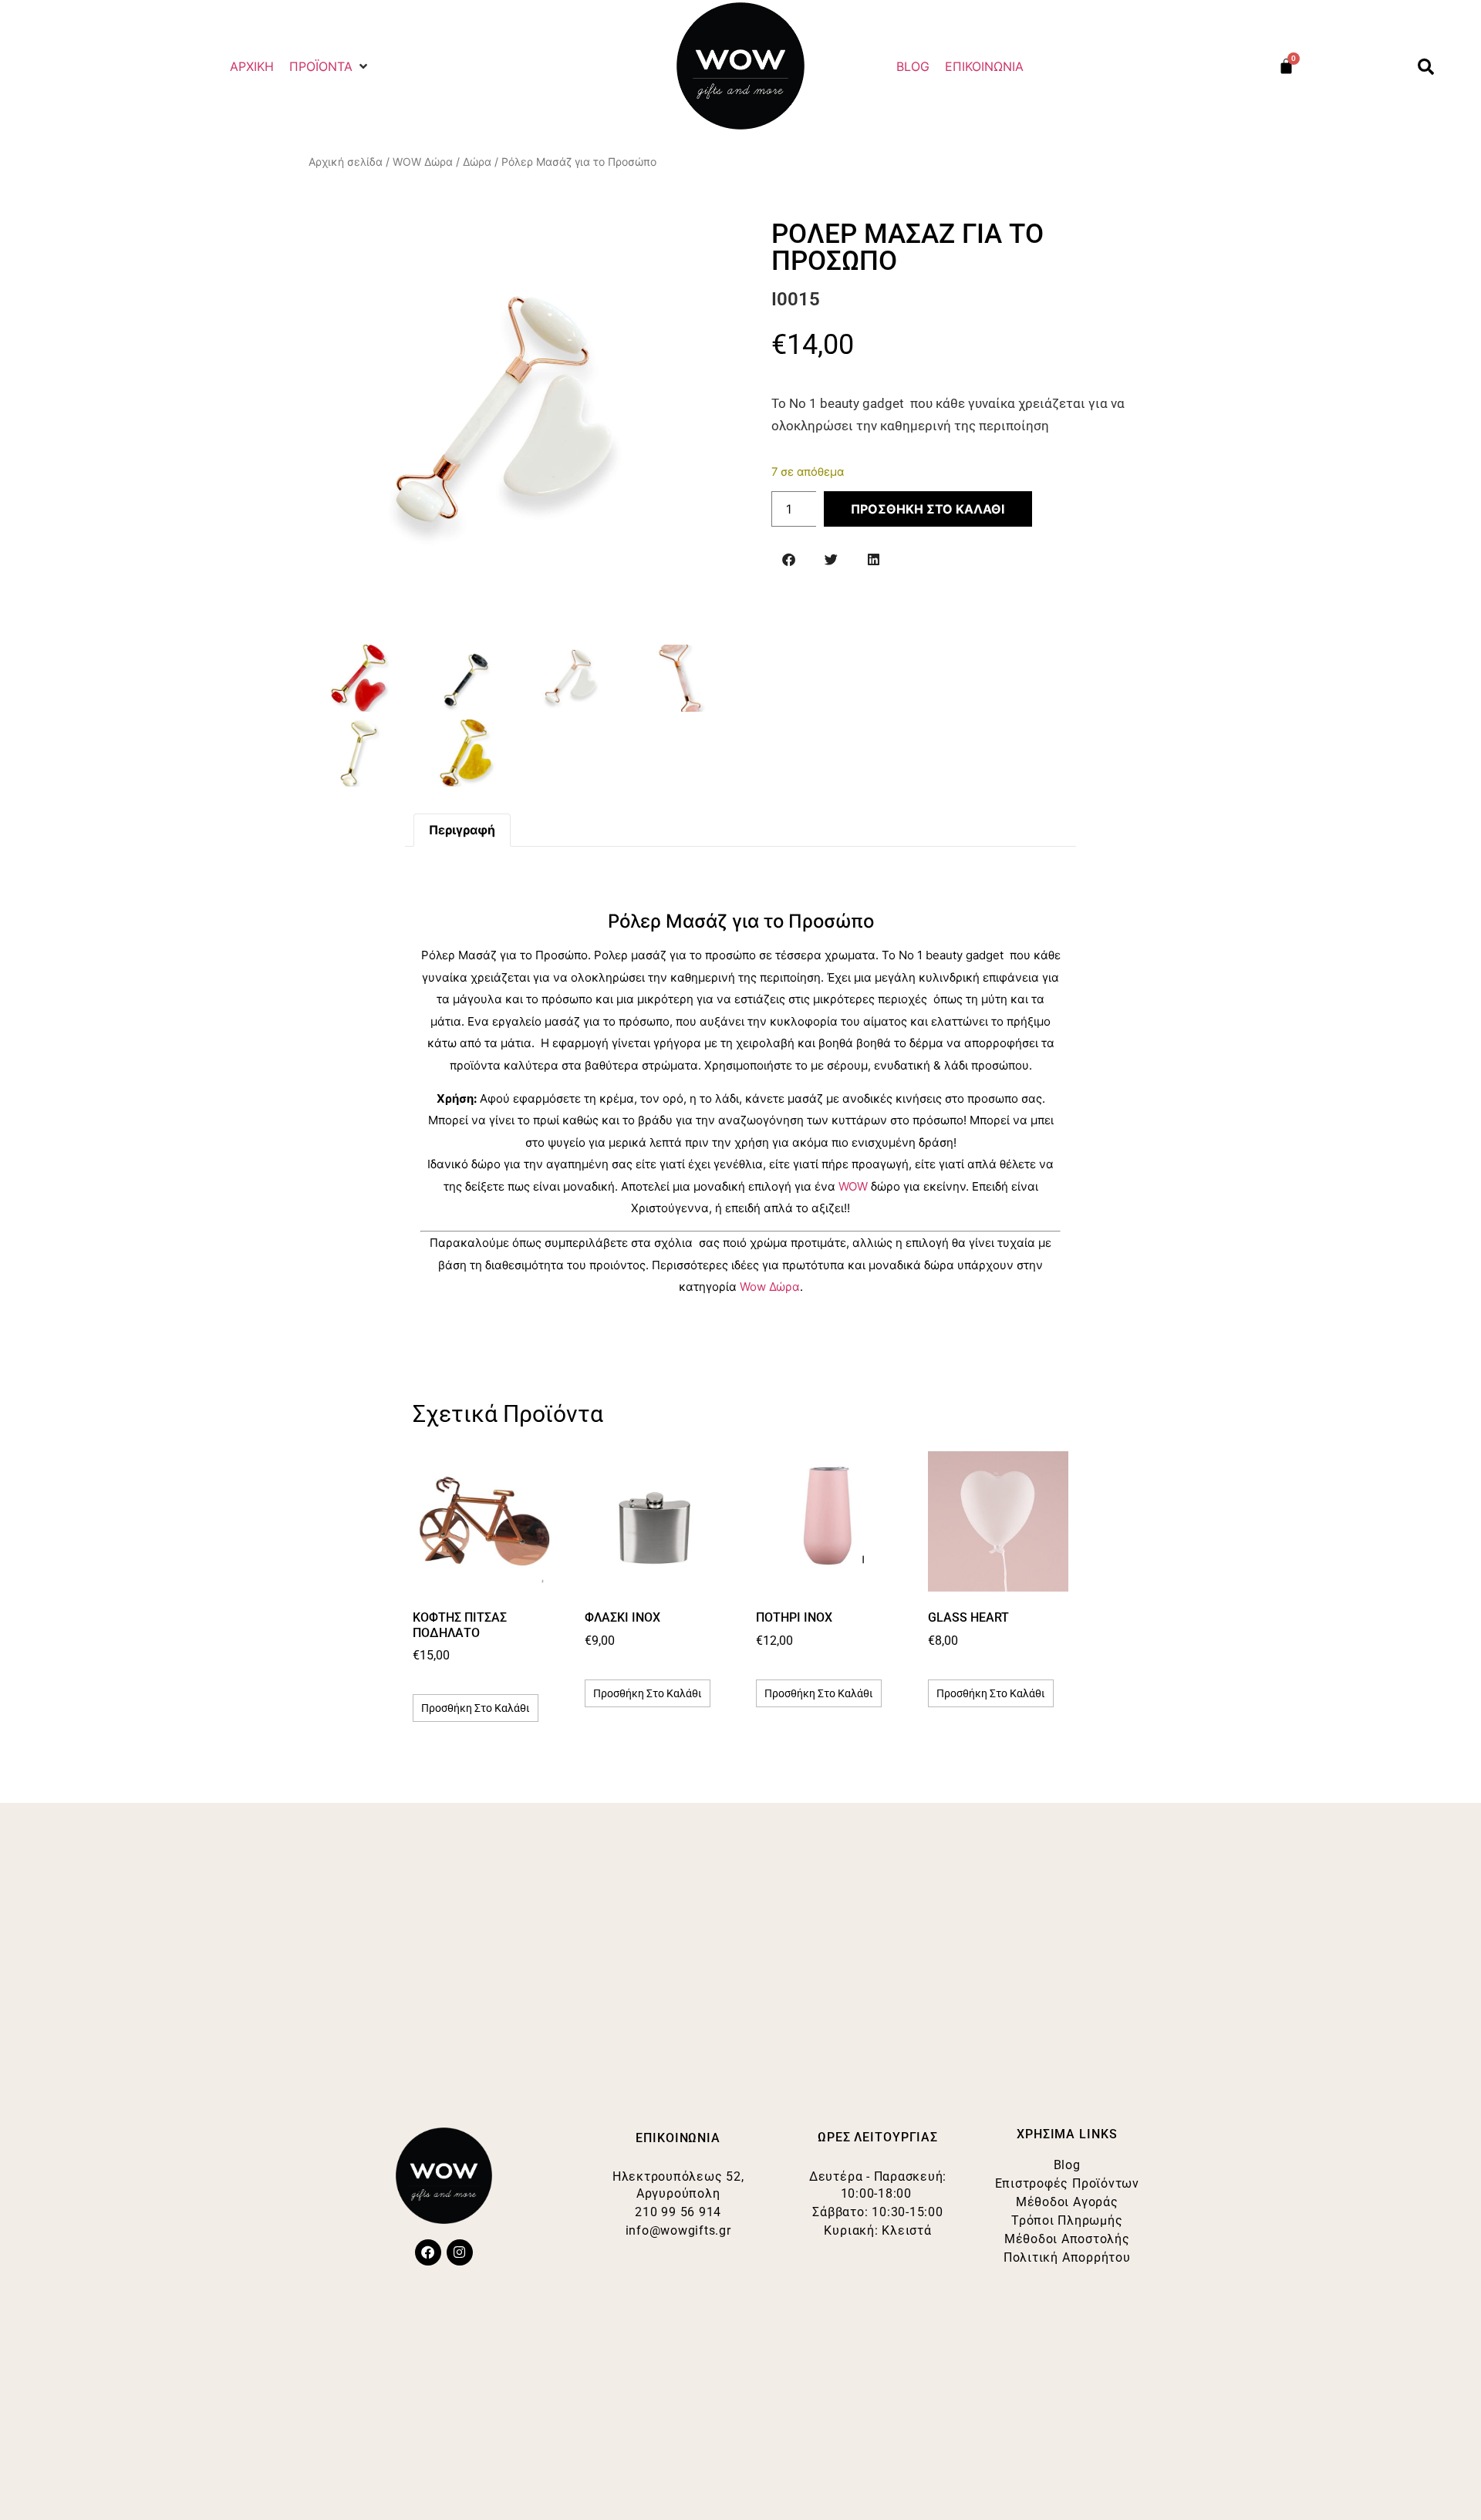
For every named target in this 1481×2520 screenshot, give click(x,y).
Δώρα (477, 162)
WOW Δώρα (423, 162)
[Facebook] (428, 2252)
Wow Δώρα (770, 1287)
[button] (330, 66)
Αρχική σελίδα (346, 162)
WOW (855, 1186)
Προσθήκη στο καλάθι (928, 509)
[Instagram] (460, 2252)
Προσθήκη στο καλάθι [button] (476, 1708)
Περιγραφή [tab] (462, 830)
